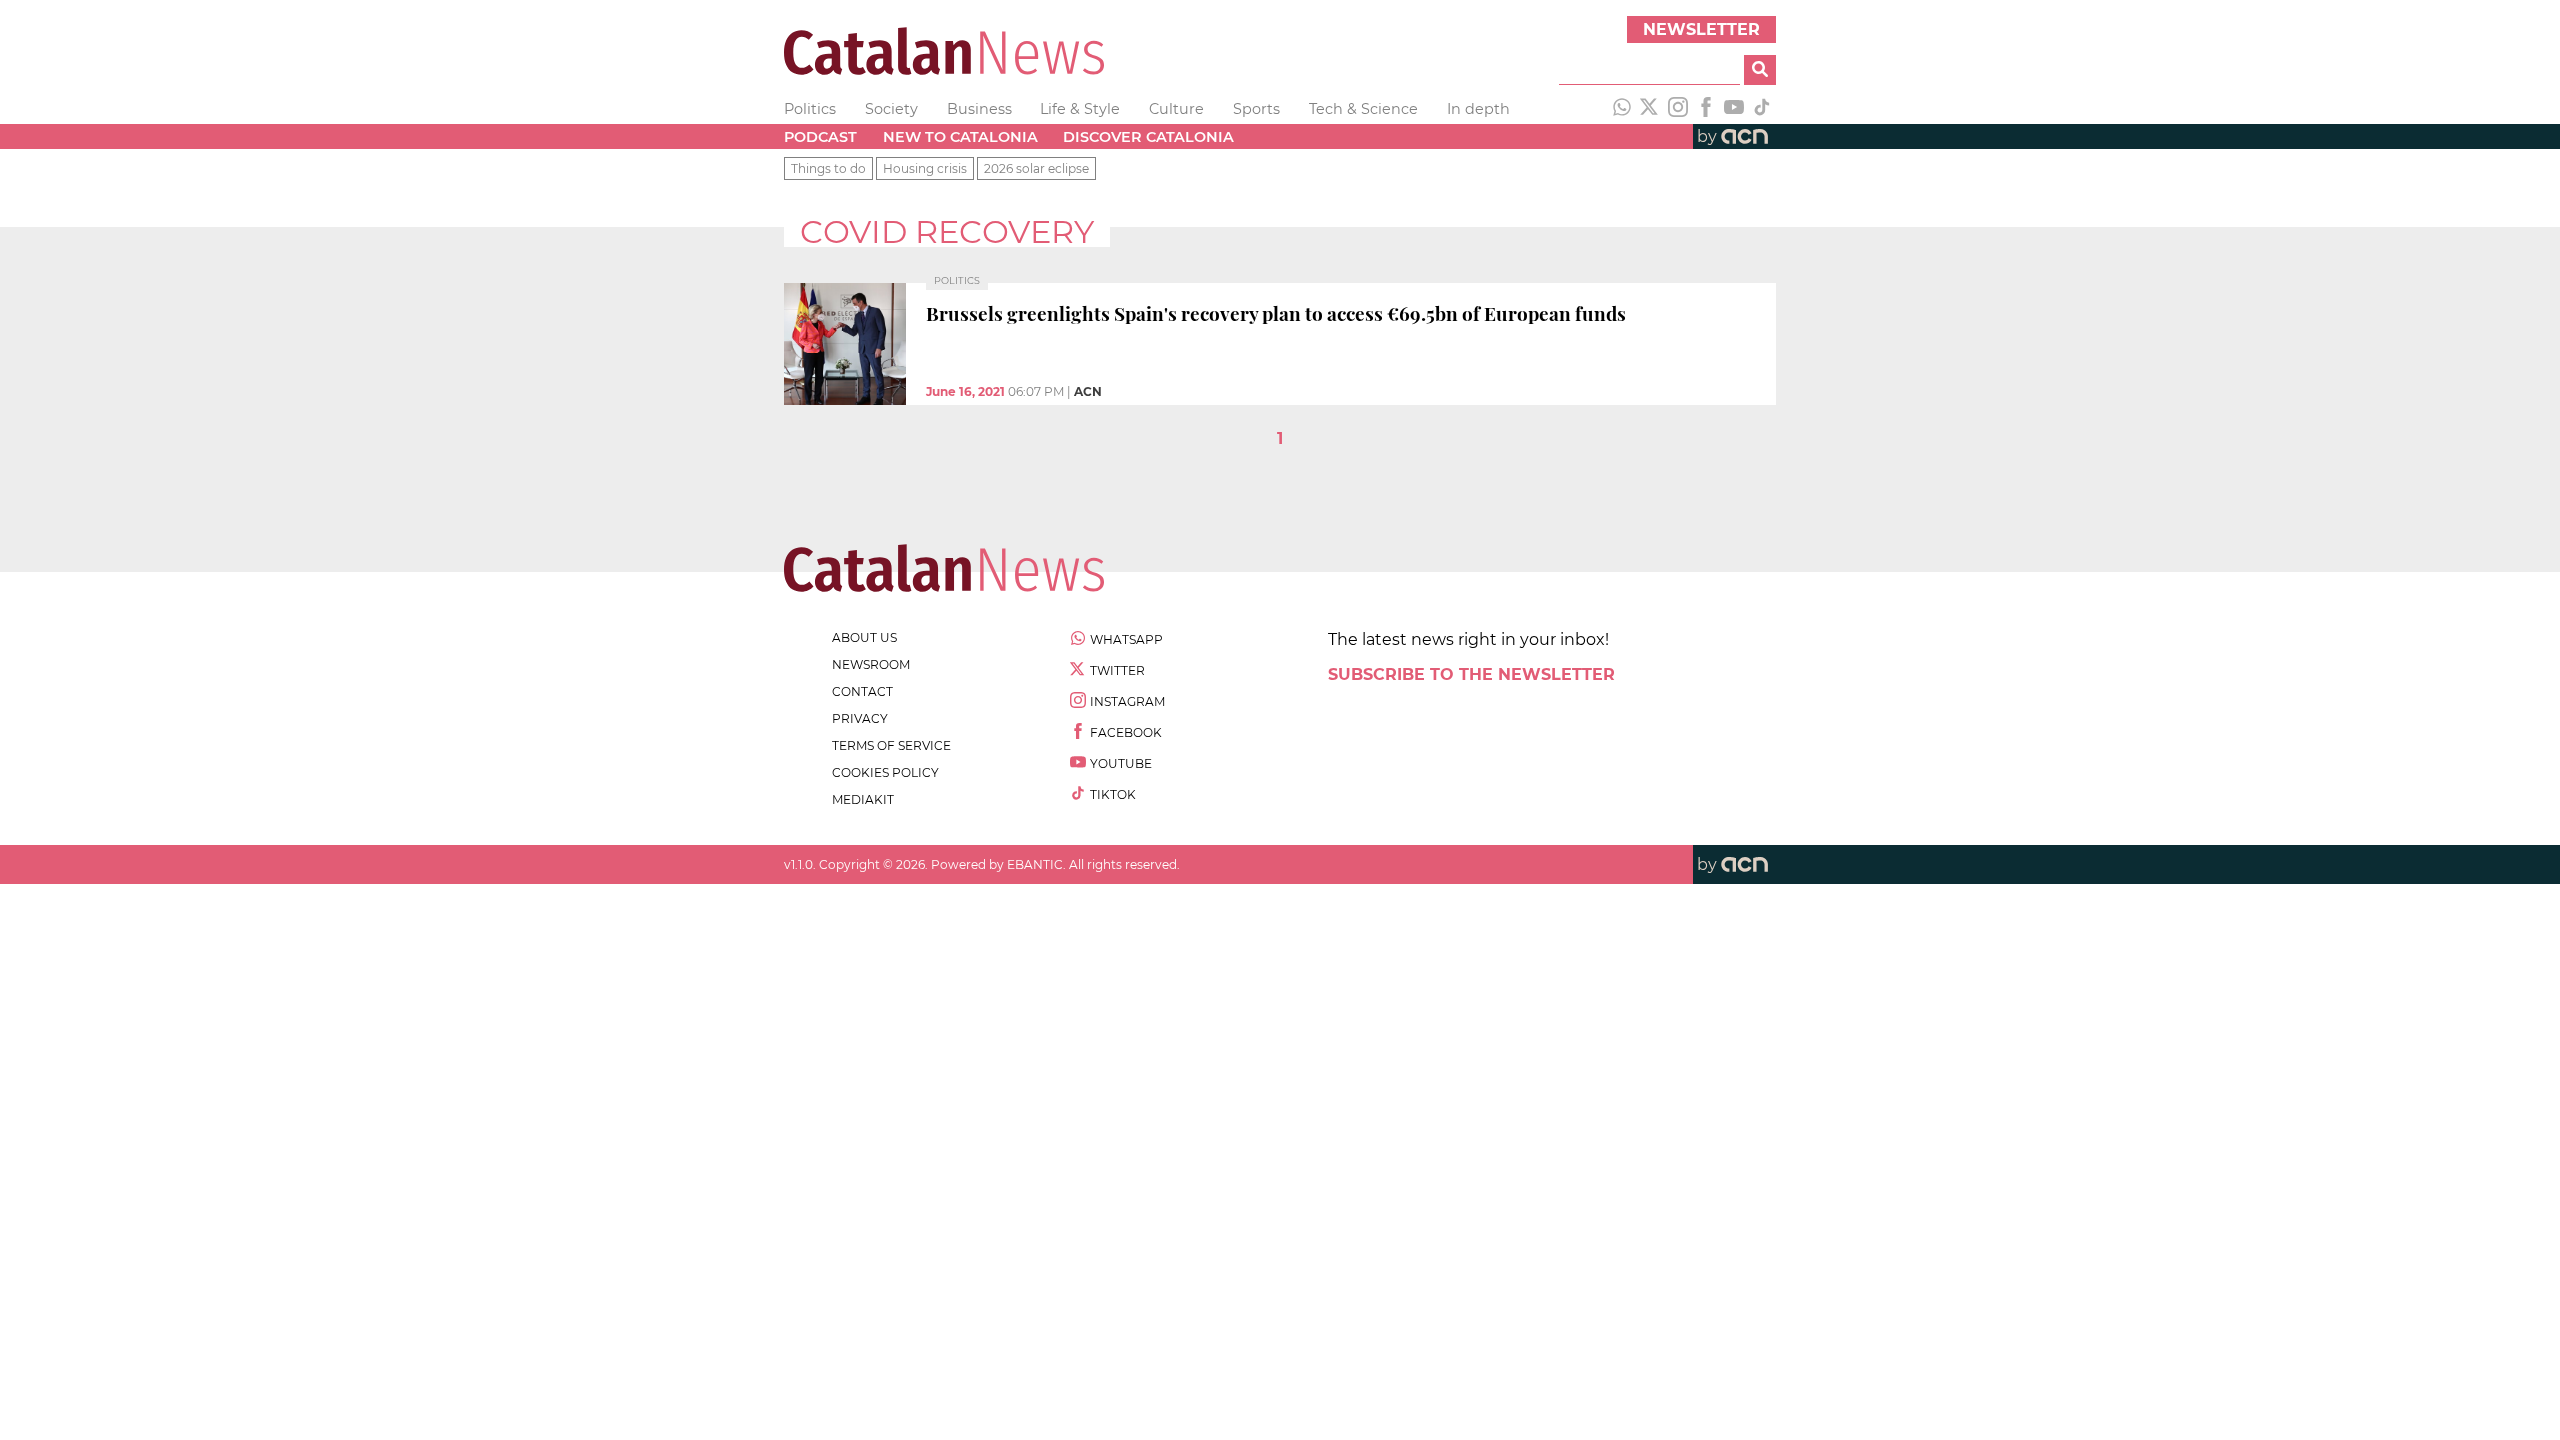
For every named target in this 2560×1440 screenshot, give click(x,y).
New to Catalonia (960, 137)
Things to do (828, 168)
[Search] (1760, 70)
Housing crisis (925, 168)
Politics (810, 109)
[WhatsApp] (1622, 109)
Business (979, 109)
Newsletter (1701, 29)
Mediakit (863, 799)
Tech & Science (1363, 109)
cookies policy (885, 772)
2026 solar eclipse (1036, 168)
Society (891, 109)
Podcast (820, 137)
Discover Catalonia (1148, 137)
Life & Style (1080, 109)
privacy (860, 718)
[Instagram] (1678, 109)
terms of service (891, 745)
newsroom (871, 664)
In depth (1478, 109)
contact (862, 691)
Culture (1176, 109)
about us (864, 637)
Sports (1256, 109)
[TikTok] (1762, 109)
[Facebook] (1706, 109)
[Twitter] (1650, 109)
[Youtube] (1734, 109)
